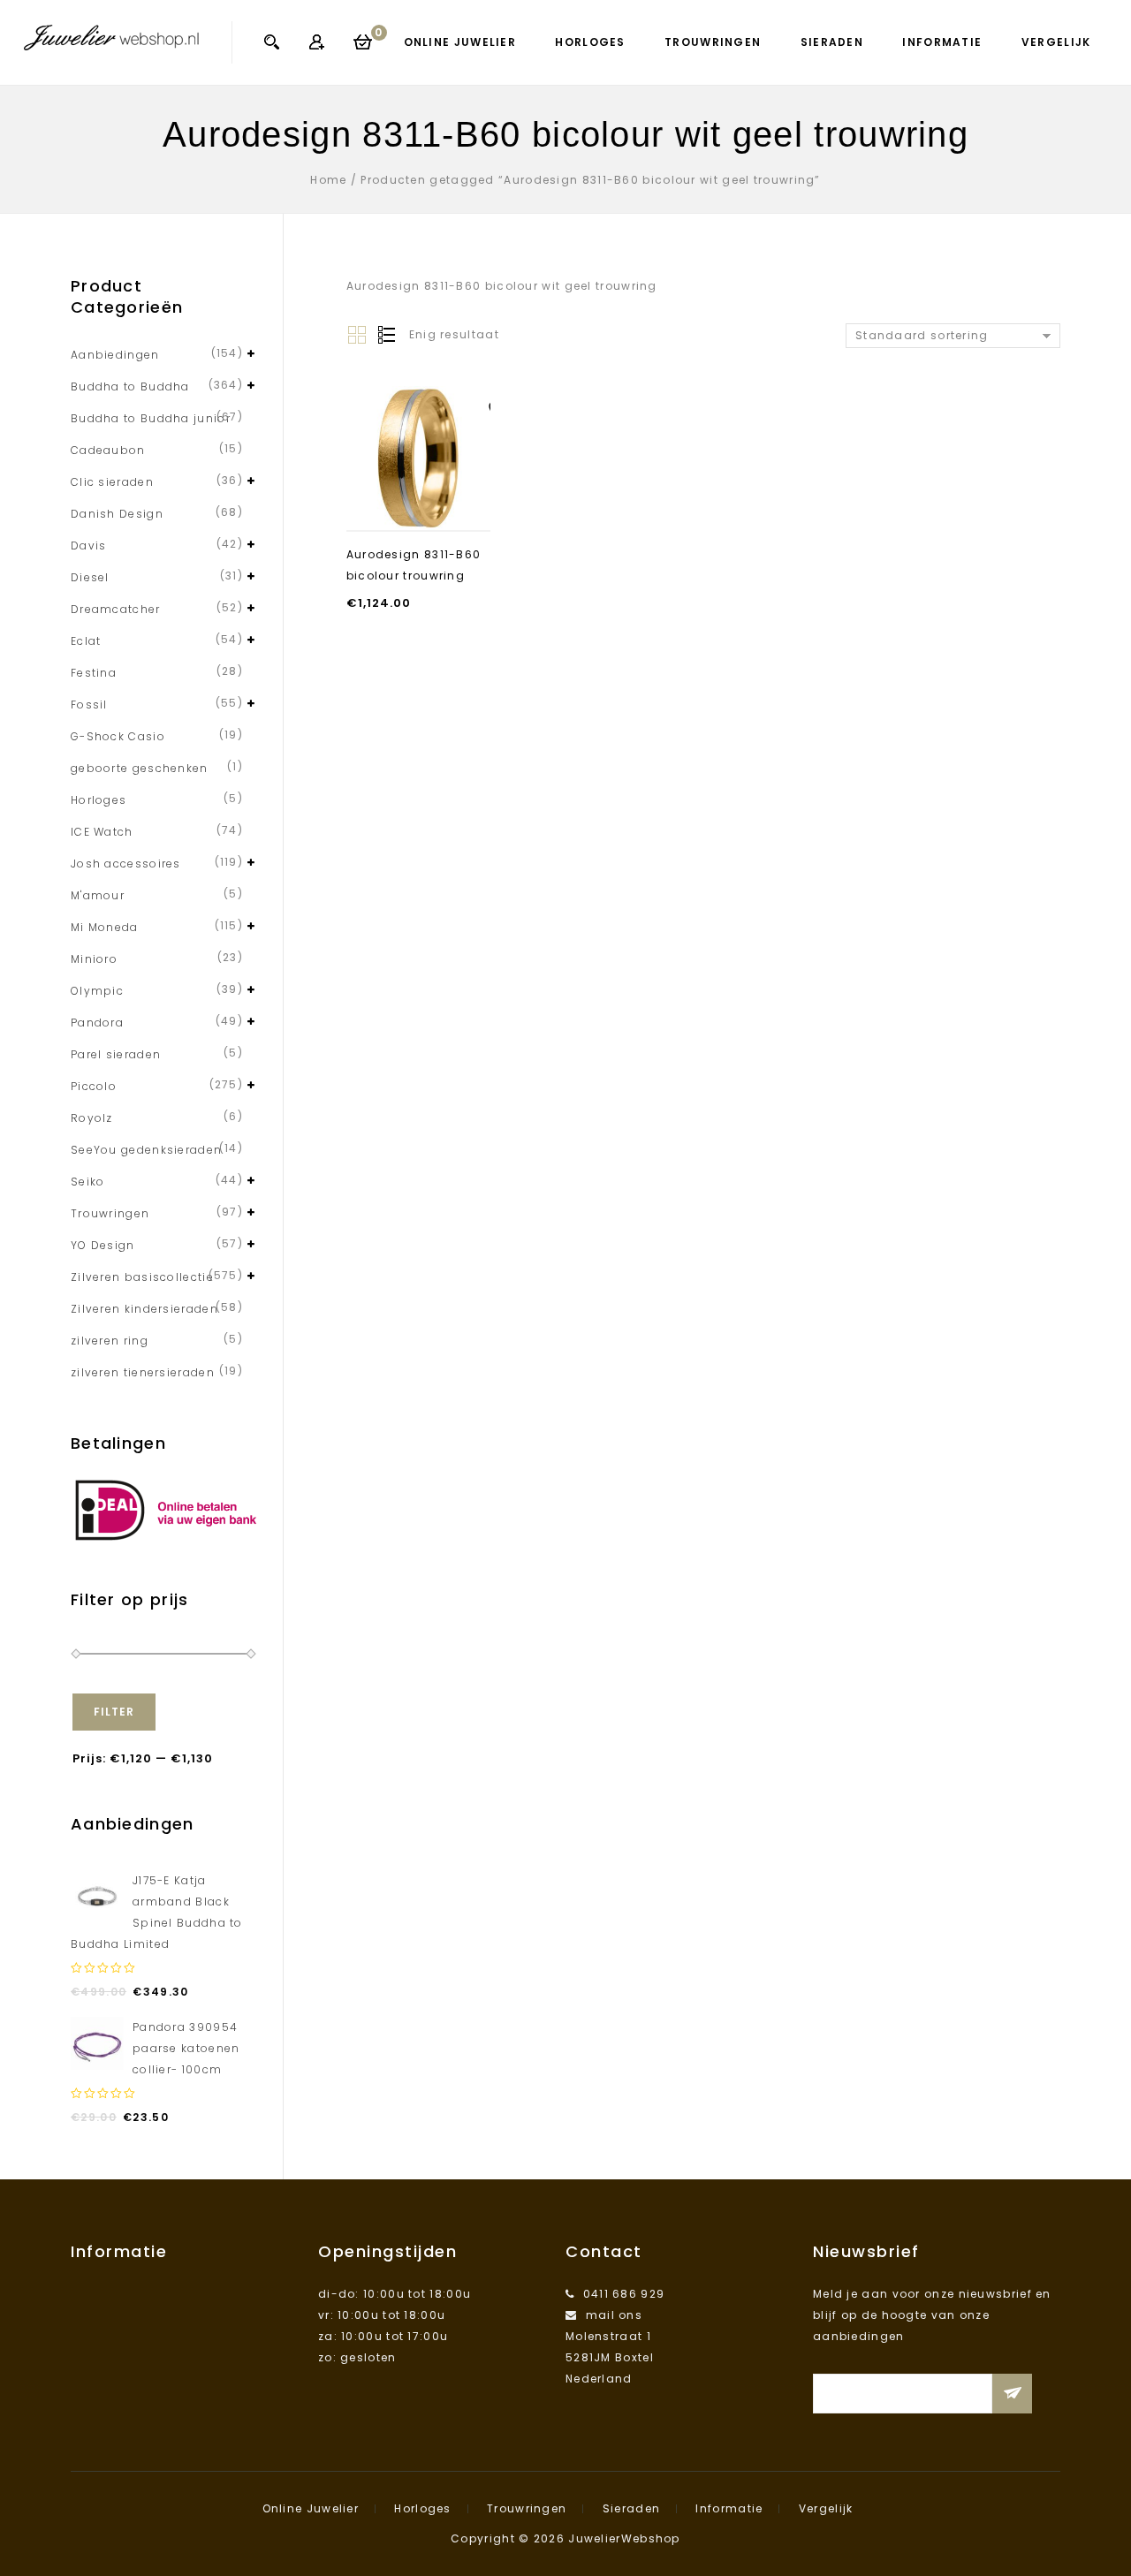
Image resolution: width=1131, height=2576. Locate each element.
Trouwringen (713, 42)
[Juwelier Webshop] (111, 37)
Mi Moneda (105, 927)
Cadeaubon (108, 450)
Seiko (88, 1182)
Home (328, 180)
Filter (114, 1712)
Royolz (92, 1118)
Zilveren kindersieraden (144, 1309)
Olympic (97, 991)
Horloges (590, 42)
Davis (89, 546)
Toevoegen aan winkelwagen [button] (418, 487)
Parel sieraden (116, 1054)
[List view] (385, 336)
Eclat (86, 641)
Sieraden (832, 42)
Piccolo (94, 1086)
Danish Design (117, 514)
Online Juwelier (460, 42)
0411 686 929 (624, 2294)
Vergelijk (1056, 42)
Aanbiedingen (115, 355)
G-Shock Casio (118, 736)
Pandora (97, 1023)
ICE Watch (102, 832)
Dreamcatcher (116, 609)
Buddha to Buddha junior (151, 418)
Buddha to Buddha (130, 386)
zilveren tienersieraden (143, 1372)
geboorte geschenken (140, 768)
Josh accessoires (126, 864)
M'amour (98, 895)
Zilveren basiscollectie (142, 1277)
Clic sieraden (112, 482)
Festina (94, 673)
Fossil (89, 705)
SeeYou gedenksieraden (146, 1150)
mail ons (614, 2315)
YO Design (103, 1245)
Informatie (942, 42)
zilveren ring (110, 1341)
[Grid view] (357, 336)
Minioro (94, 959)
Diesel (90, 577)
